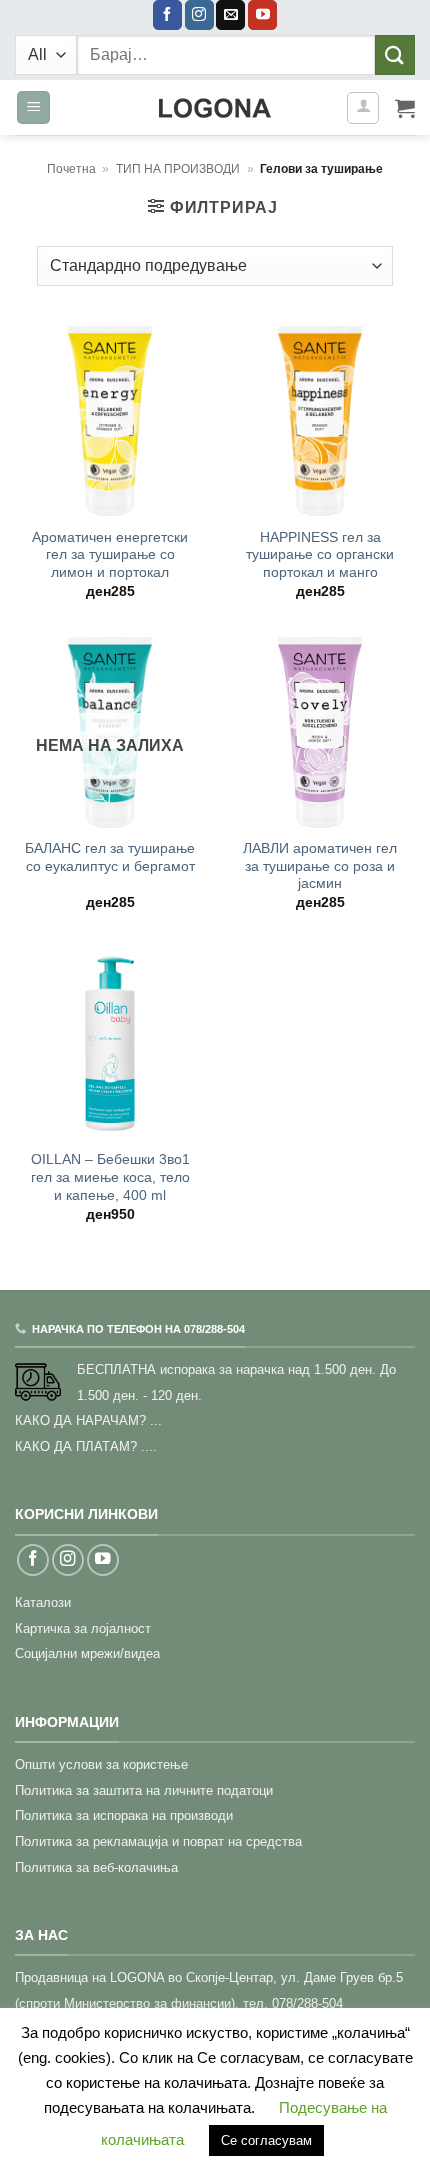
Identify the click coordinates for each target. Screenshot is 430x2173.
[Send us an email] (230, 15)
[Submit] (395, 54)
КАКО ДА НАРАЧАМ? (80, 1420)
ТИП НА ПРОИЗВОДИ (178, 169)
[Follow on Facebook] (167, 15)
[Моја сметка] (363, 108)
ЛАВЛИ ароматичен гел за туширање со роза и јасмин (320, 866)
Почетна (71, 169)
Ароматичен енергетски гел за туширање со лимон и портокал (110, 555)
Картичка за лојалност (83, 1628)
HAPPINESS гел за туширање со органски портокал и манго (320, 555)
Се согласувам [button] (266, 2140)
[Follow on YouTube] (262, 15)
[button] (33, 107)
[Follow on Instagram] (199, 15)
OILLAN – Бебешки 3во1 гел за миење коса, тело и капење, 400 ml (110, 1177)
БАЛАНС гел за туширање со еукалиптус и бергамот (110, 857)
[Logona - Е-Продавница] (215, 108)
